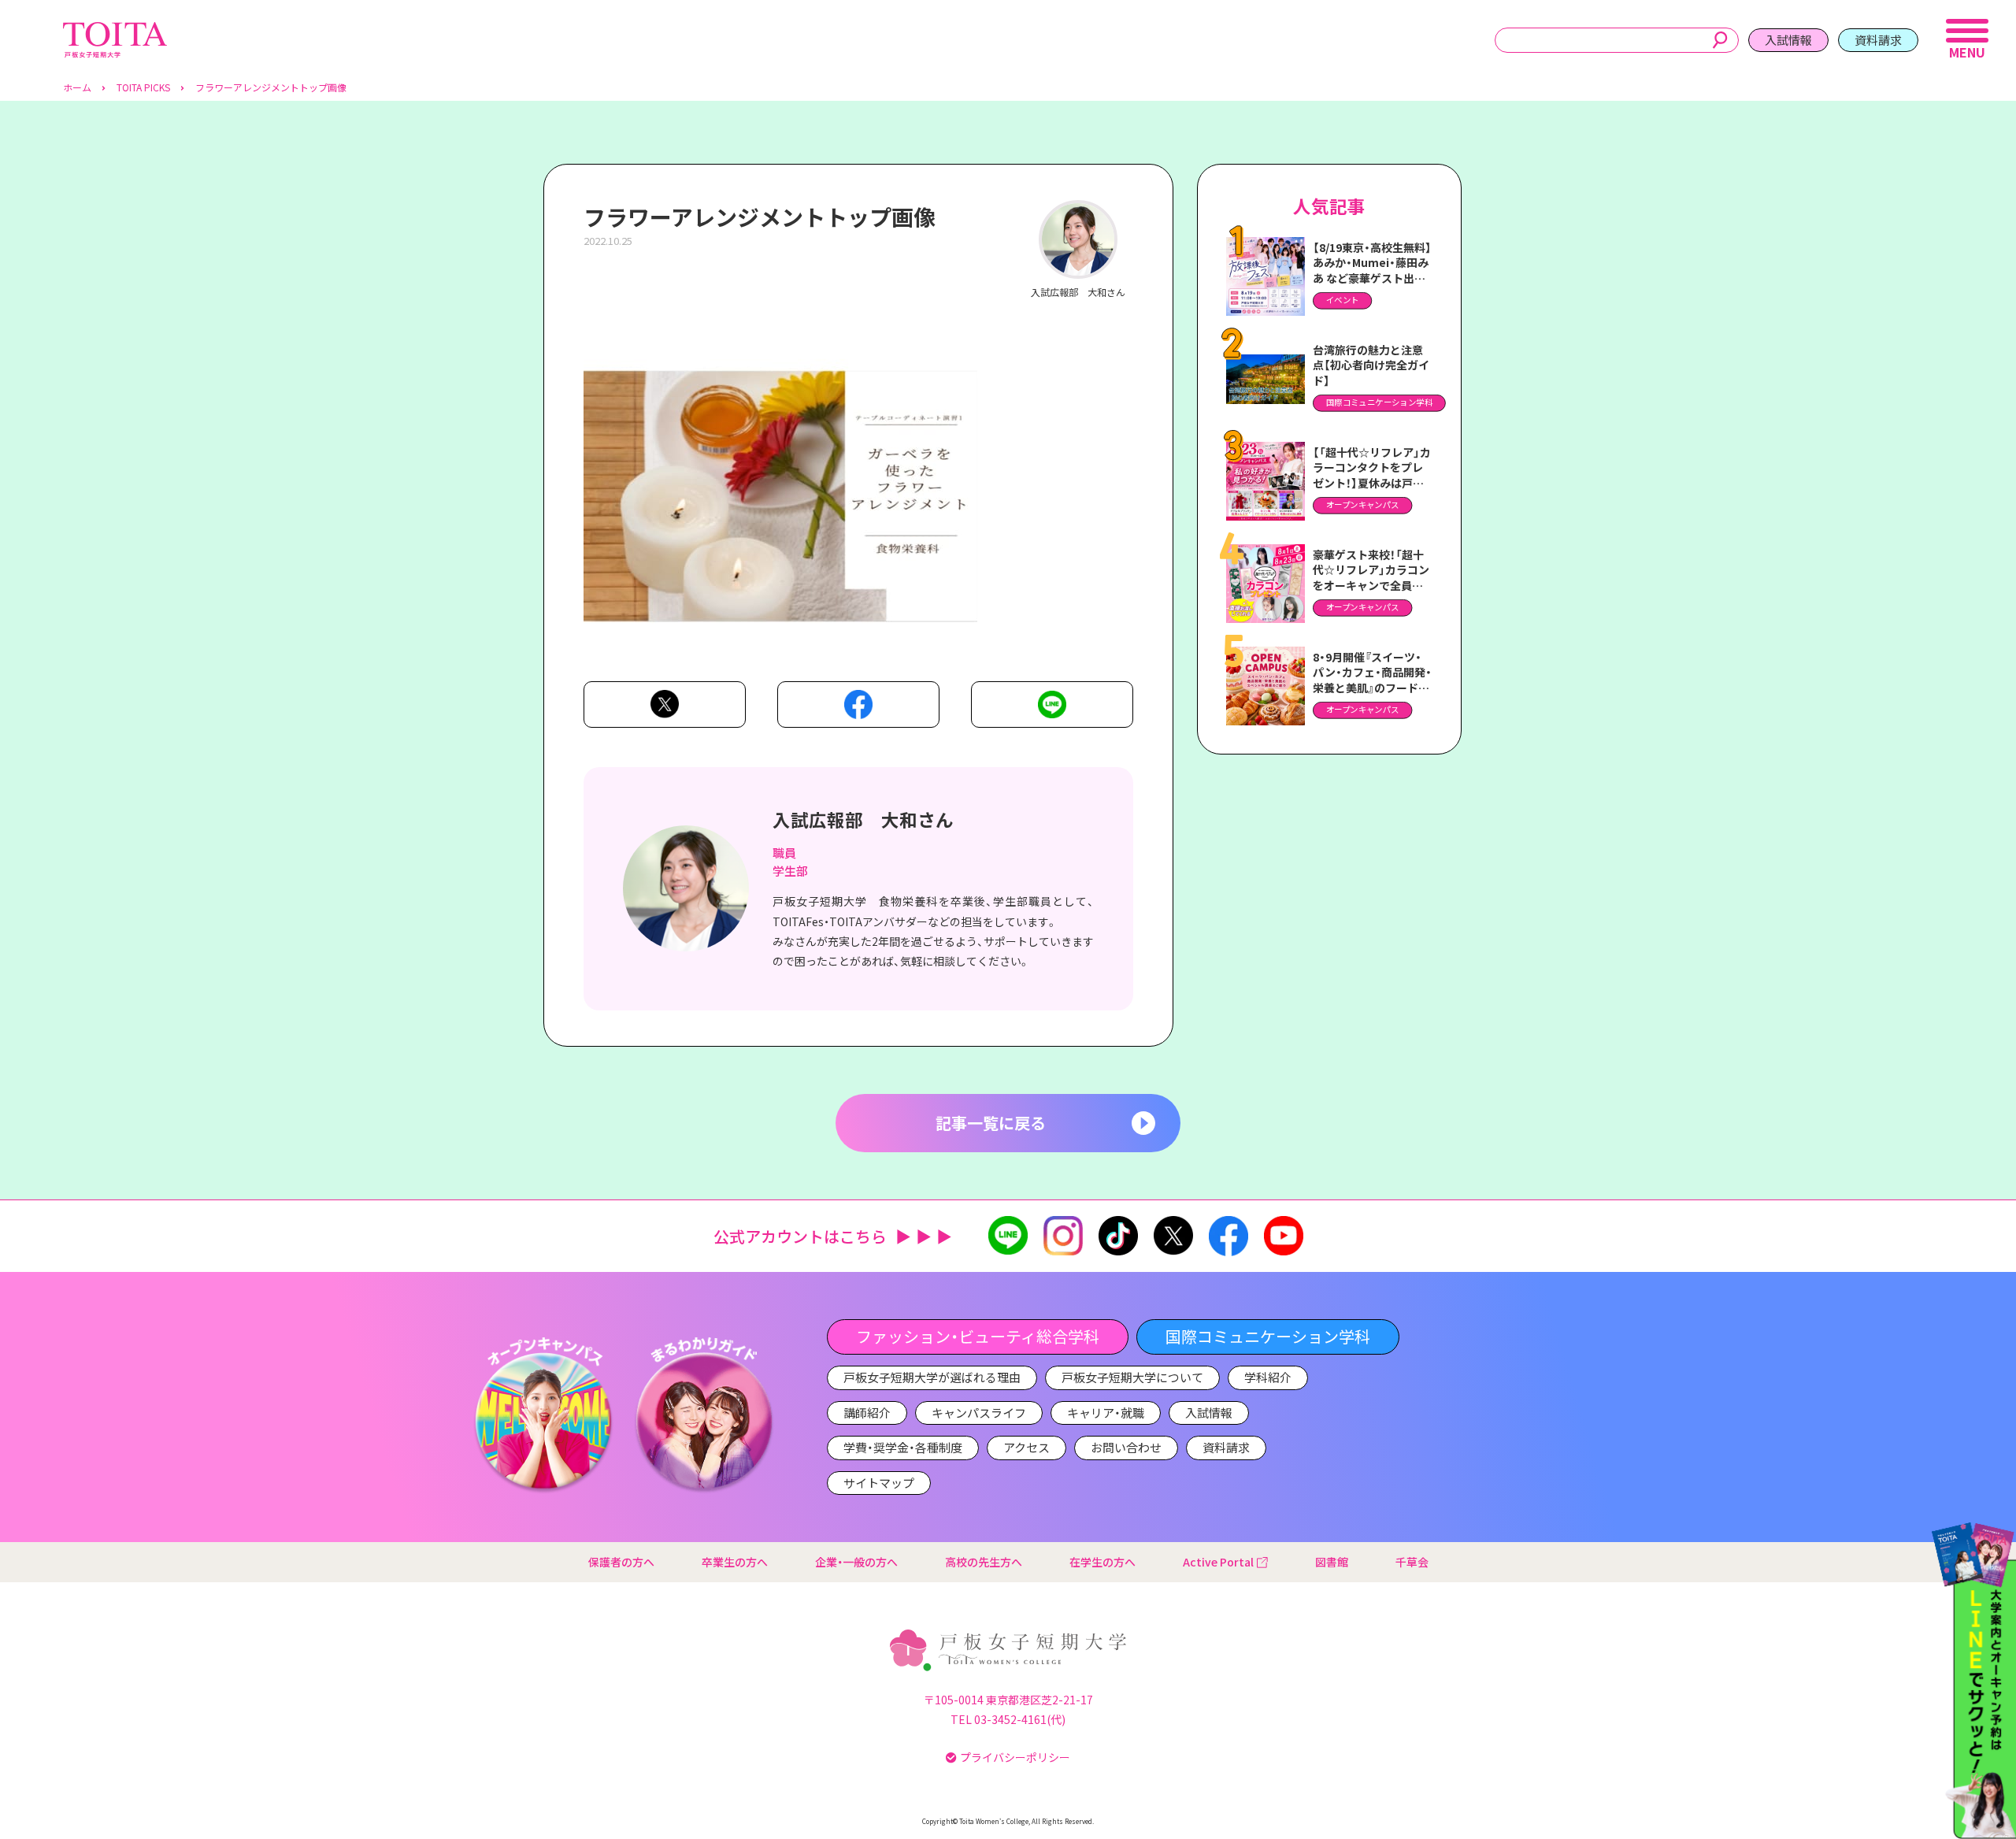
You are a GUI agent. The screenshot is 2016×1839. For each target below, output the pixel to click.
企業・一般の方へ (856, 1562)
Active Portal (1218, 1562)
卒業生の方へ (735, 1562)
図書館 (1332, 1562)
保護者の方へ (621, 1562)
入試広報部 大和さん (863, 819)
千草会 (1412, 1562)
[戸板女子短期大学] (115, 30)
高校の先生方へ (984, 1562)
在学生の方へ (1102, 1562)
